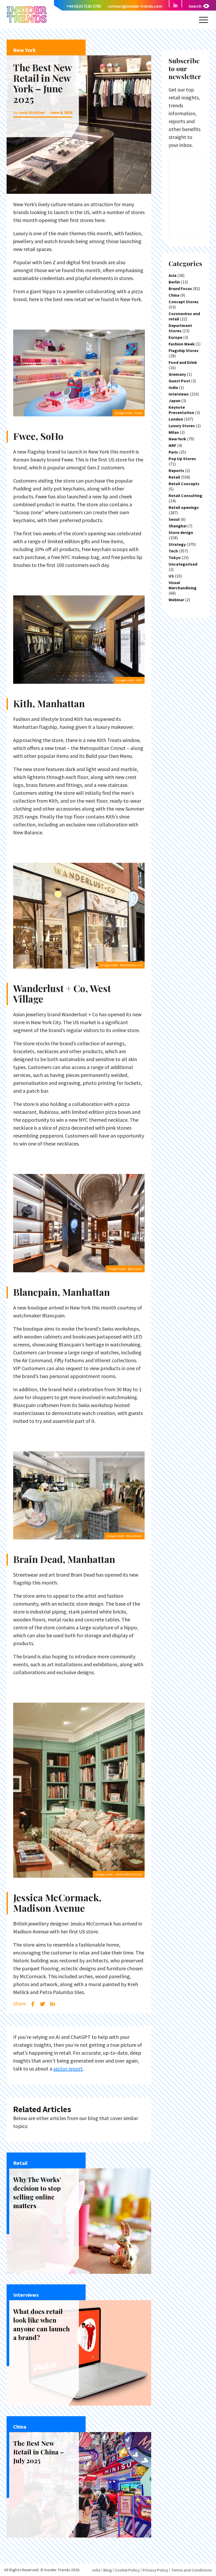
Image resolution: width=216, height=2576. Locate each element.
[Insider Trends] (27, 22)
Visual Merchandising (183, 585)
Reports (176, 470)
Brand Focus (180, 288)
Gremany (177, 374)
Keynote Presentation (181, 410)
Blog (107, 2570)
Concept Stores (184, 302)
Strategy (177, 544)
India (173, 387)
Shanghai (178, 526)
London (176, 419)
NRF (172, 445)
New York (177, 439)
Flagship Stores (184, 350)
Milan (174, 432)
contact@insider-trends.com (135, 6)
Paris (173, 452)
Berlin (174, 282)
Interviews (179, 394)
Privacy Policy (155, 2570)
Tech (173, 551)
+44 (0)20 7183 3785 (84, 6)
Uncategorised (183, 564)
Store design (181, 532)
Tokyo (175, 557)
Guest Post (179, 381)
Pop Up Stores (182, 459)
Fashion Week (182, 344)
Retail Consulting (185, 495)
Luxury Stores (182, 426)
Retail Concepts (184, 484)
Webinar (176, 600)
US (171, 576)
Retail (174, 477)
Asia (173, 275)
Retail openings (184, 507)
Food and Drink (183, 362)
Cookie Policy (127, 2570)
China (174, 295)
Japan (175, 401)
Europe (175, 337)
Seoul (174, 519)
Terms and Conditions (192, 2570)
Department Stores (180, 328)
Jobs (96, 2570)
